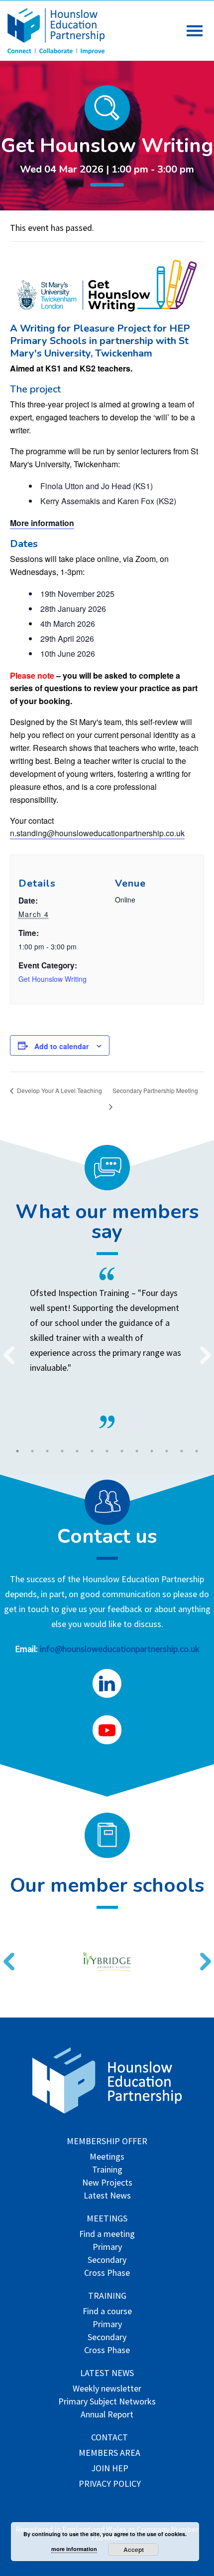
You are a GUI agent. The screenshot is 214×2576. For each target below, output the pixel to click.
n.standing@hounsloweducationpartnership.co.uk (97, 833)
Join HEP (110, 2469)
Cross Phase (107, 2274)
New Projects (107, 2183)
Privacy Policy (110, 2484)
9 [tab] (137, 1451)
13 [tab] (197, 1451)
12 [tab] (182, 1451)
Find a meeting (107, 2235)
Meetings (107, 2157)
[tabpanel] (107, 1348)
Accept (134, 2550)
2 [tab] (32, 1451)
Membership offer (107, 2142)
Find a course (107, 2312)
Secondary (107, 2261)
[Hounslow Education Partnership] (57, 51)
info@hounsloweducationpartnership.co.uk (120, 1649)
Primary (107, 2248)
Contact (109, 2438)
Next (202, 1349)
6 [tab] (92, 1451)
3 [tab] (47, 1451)
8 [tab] (122, 1451)
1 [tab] (17, 1451)
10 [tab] (152, 1451)
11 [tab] (167, 1451)
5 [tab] (77, 1451)
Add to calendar (61, 1046)
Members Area (109, 2454)
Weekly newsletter (107, 2389)
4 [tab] (62, 1451)
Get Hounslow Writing (53, 979)
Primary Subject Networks (107, 2402)
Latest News (107, 2196)
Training (107, 2170)
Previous (5, 1349)
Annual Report (107, 2415)
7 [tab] (107, 1451)
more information (74, 2549)
